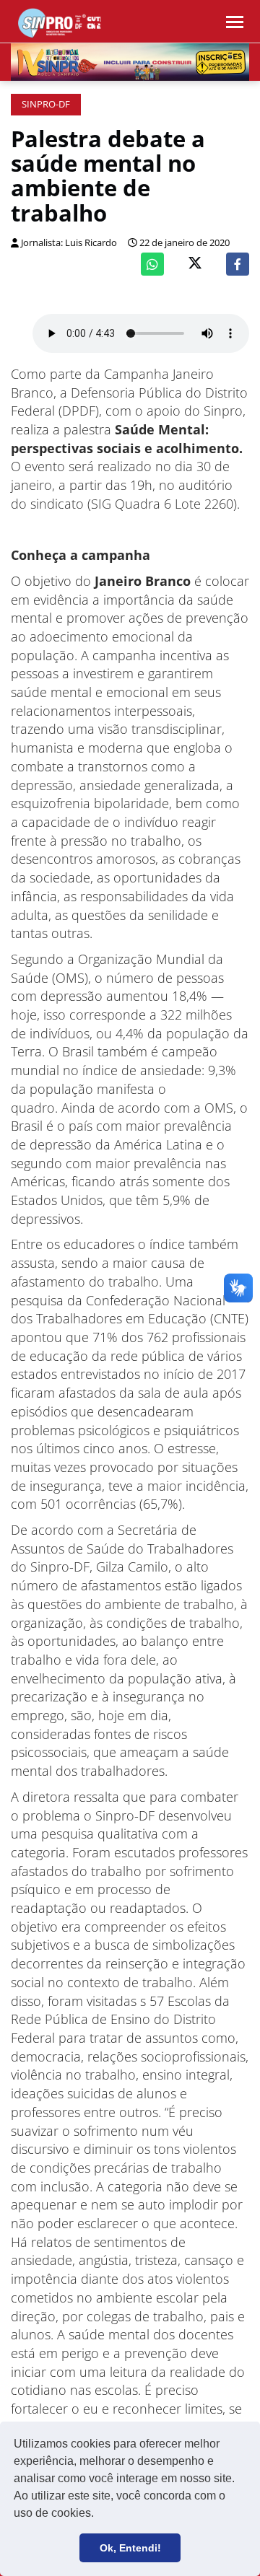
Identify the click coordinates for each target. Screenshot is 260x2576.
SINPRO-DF (46, 104)
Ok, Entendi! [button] (130, 2548)
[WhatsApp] (152, 264)
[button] (99, 2515)
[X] (195, 264)
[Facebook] (238, 264)
